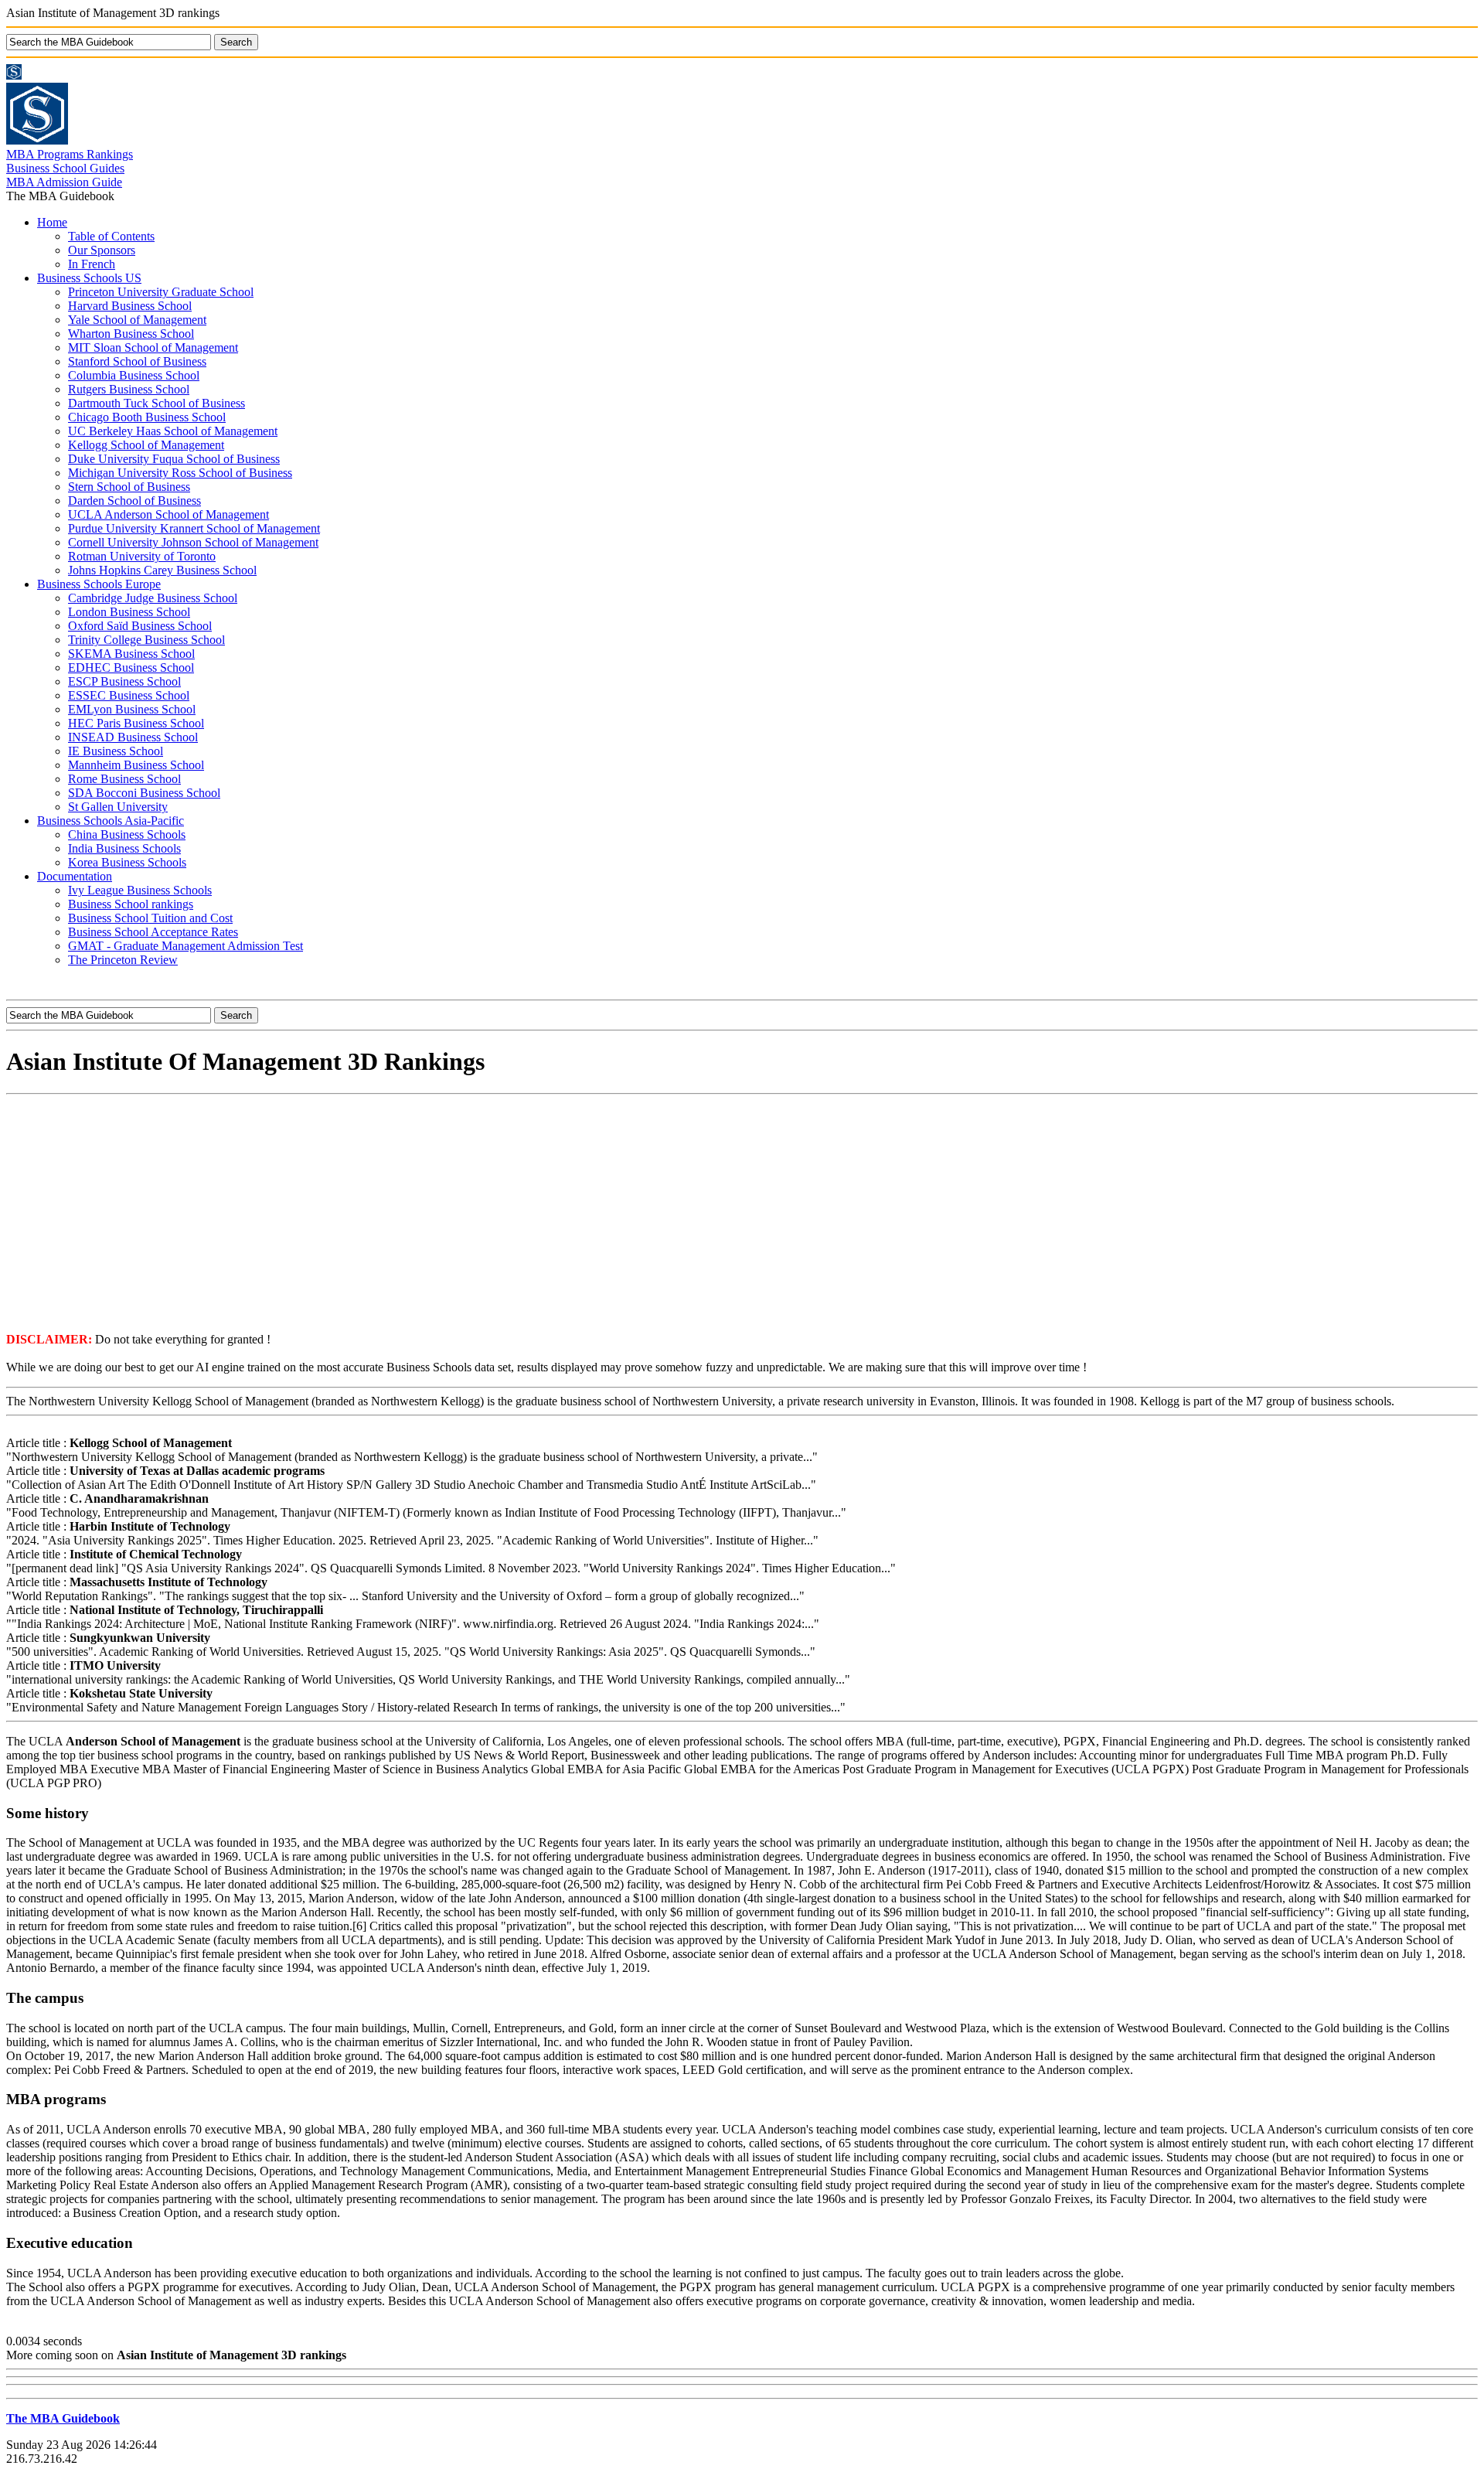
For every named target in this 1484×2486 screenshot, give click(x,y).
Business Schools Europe (99, 584)
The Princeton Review (123, 960)
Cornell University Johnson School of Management (193, 542)
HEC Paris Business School (136, 723)
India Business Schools (124, 848)
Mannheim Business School (136, 765)
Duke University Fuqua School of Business (174, 459)
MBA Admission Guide (64, 182)
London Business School (129, 612)
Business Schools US (89, 278)
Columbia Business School (134, 375)
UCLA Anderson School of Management (168, 514)
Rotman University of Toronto (142, 556)
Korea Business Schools (127, 862)
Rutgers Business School (129, 389)
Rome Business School (124, 779)
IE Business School (116, 751)
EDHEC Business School (131, 667)
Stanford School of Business (137, 361)
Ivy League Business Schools (140, 890)
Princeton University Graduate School (161, 292)
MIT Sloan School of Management (153, 347)
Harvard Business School (130, 306)
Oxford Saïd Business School (140, 626)
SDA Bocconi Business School (144, 793)
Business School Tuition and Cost (150, 918)
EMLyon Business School (132, 709)
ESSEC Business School (129, 695)
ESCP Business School (124, 681)
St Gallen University (118, 807)
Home (52, 222)
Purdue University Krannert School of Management (194, 528)
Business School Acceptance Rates (153, 932)
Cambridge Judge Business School (153, 598)
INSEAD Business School (133, 737)
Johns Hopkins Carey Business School (162, 570)
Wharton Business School (131, 334)
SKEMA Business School (131, 654)
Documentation (75, 876)
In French (92, 264)
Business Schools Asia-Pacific (111, 821)
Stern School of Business (129, 487)
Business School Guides (65, 168)
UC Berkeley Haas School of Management (173, 431)
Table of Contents (111, 236)
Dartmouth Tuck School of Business (157, 403)
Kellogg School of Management (146, 445)
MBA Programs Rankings (70, 154)
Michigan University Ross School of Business (180, 473)
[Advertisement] (742, 1212)
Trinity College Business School (146, 640)
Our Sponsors (102, 250)
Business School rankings (131, 904)
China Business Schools (127, 834)
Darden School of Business (134, 501)
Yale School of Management (137, 320)
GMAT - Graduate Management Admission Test (185, 946)
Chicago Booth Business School (147, 417)
